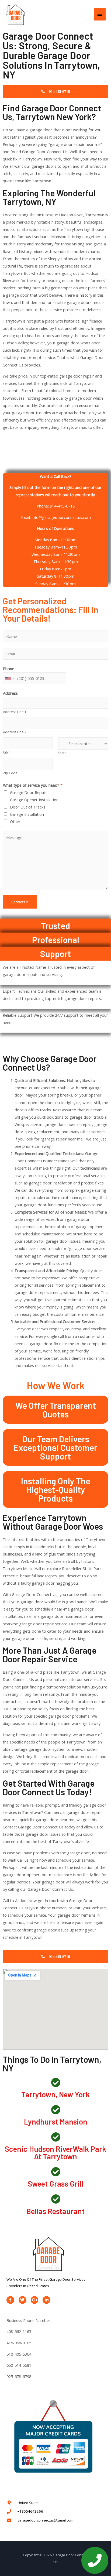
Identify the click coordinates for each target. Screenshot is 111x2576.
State (62, 753)
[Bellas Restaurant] (56, 2199)
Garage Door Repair (28, 792)
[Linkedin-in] (46, 2300)
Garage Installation (27, 814)
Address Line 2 (15, 732)
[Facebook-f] (10, 2300)
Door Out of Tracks (28, 807)
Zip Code (10, 773)
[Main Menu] (100, 14)
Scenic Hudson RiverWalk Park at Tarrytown (55, 2153)
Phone (9, 669)
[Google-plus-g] (35, 2300)
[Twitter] (22, 2300)
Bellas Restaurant (55, 2211)
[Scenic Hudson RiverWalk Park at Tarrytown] (56, 2137)
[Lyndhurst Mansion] (56, 2110)
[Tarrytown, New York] (56, 2082)
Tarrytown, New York (55, 2094)
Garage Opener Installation (34, 800)
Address (10, 693)
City (6, 752)
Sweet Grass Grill (56, 2184)
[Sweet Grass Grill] (56, 2172)
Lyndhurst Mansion (56, 2122)
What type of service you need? (33, 785)
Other (15, 821)
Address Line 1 (15, 712)
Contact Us (20, 902)
